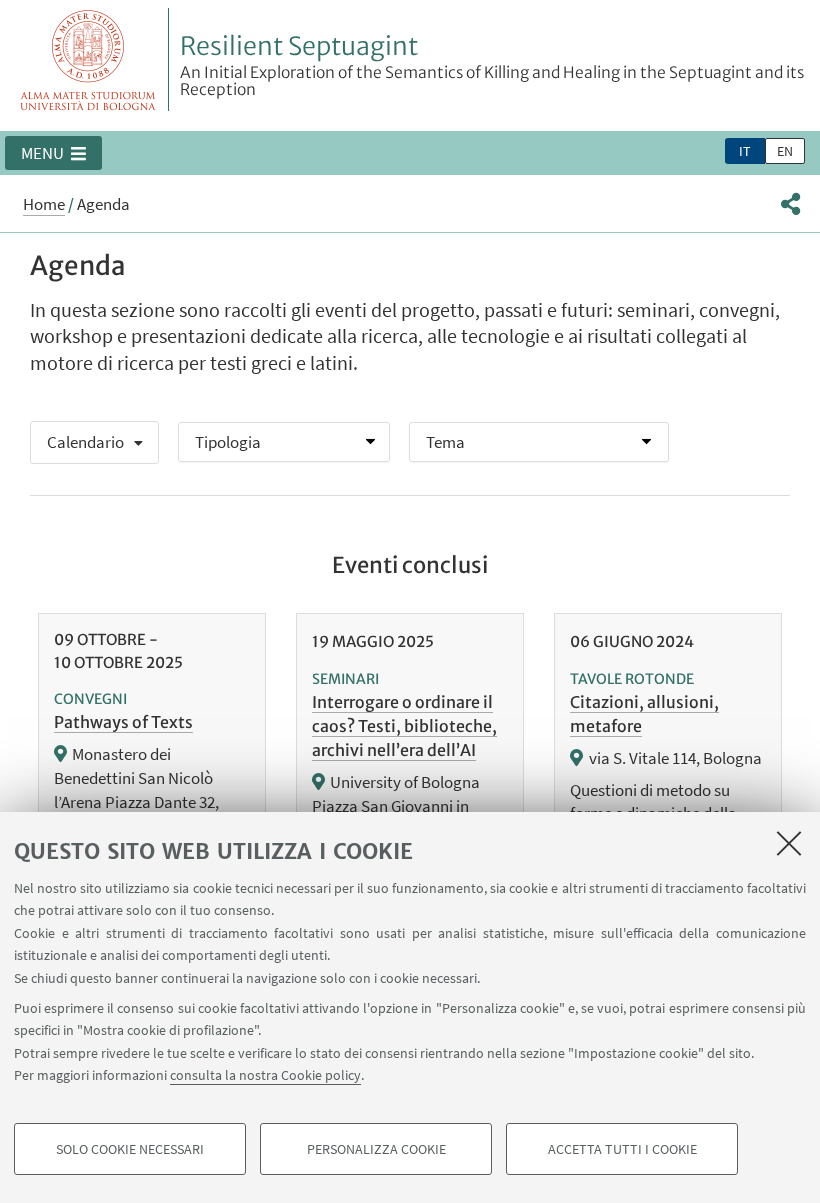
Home (44, 204)
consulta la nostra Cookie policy (265, 1075)
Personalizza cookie (376, 1149)
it (745, 151)
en (785, 151)
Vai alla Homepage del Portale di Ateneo (88, 59)
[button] (53, 153)
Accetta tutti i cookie (622, 1149)
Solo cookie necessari (130, 1149)
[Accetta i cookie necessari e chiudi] (789, 843)
